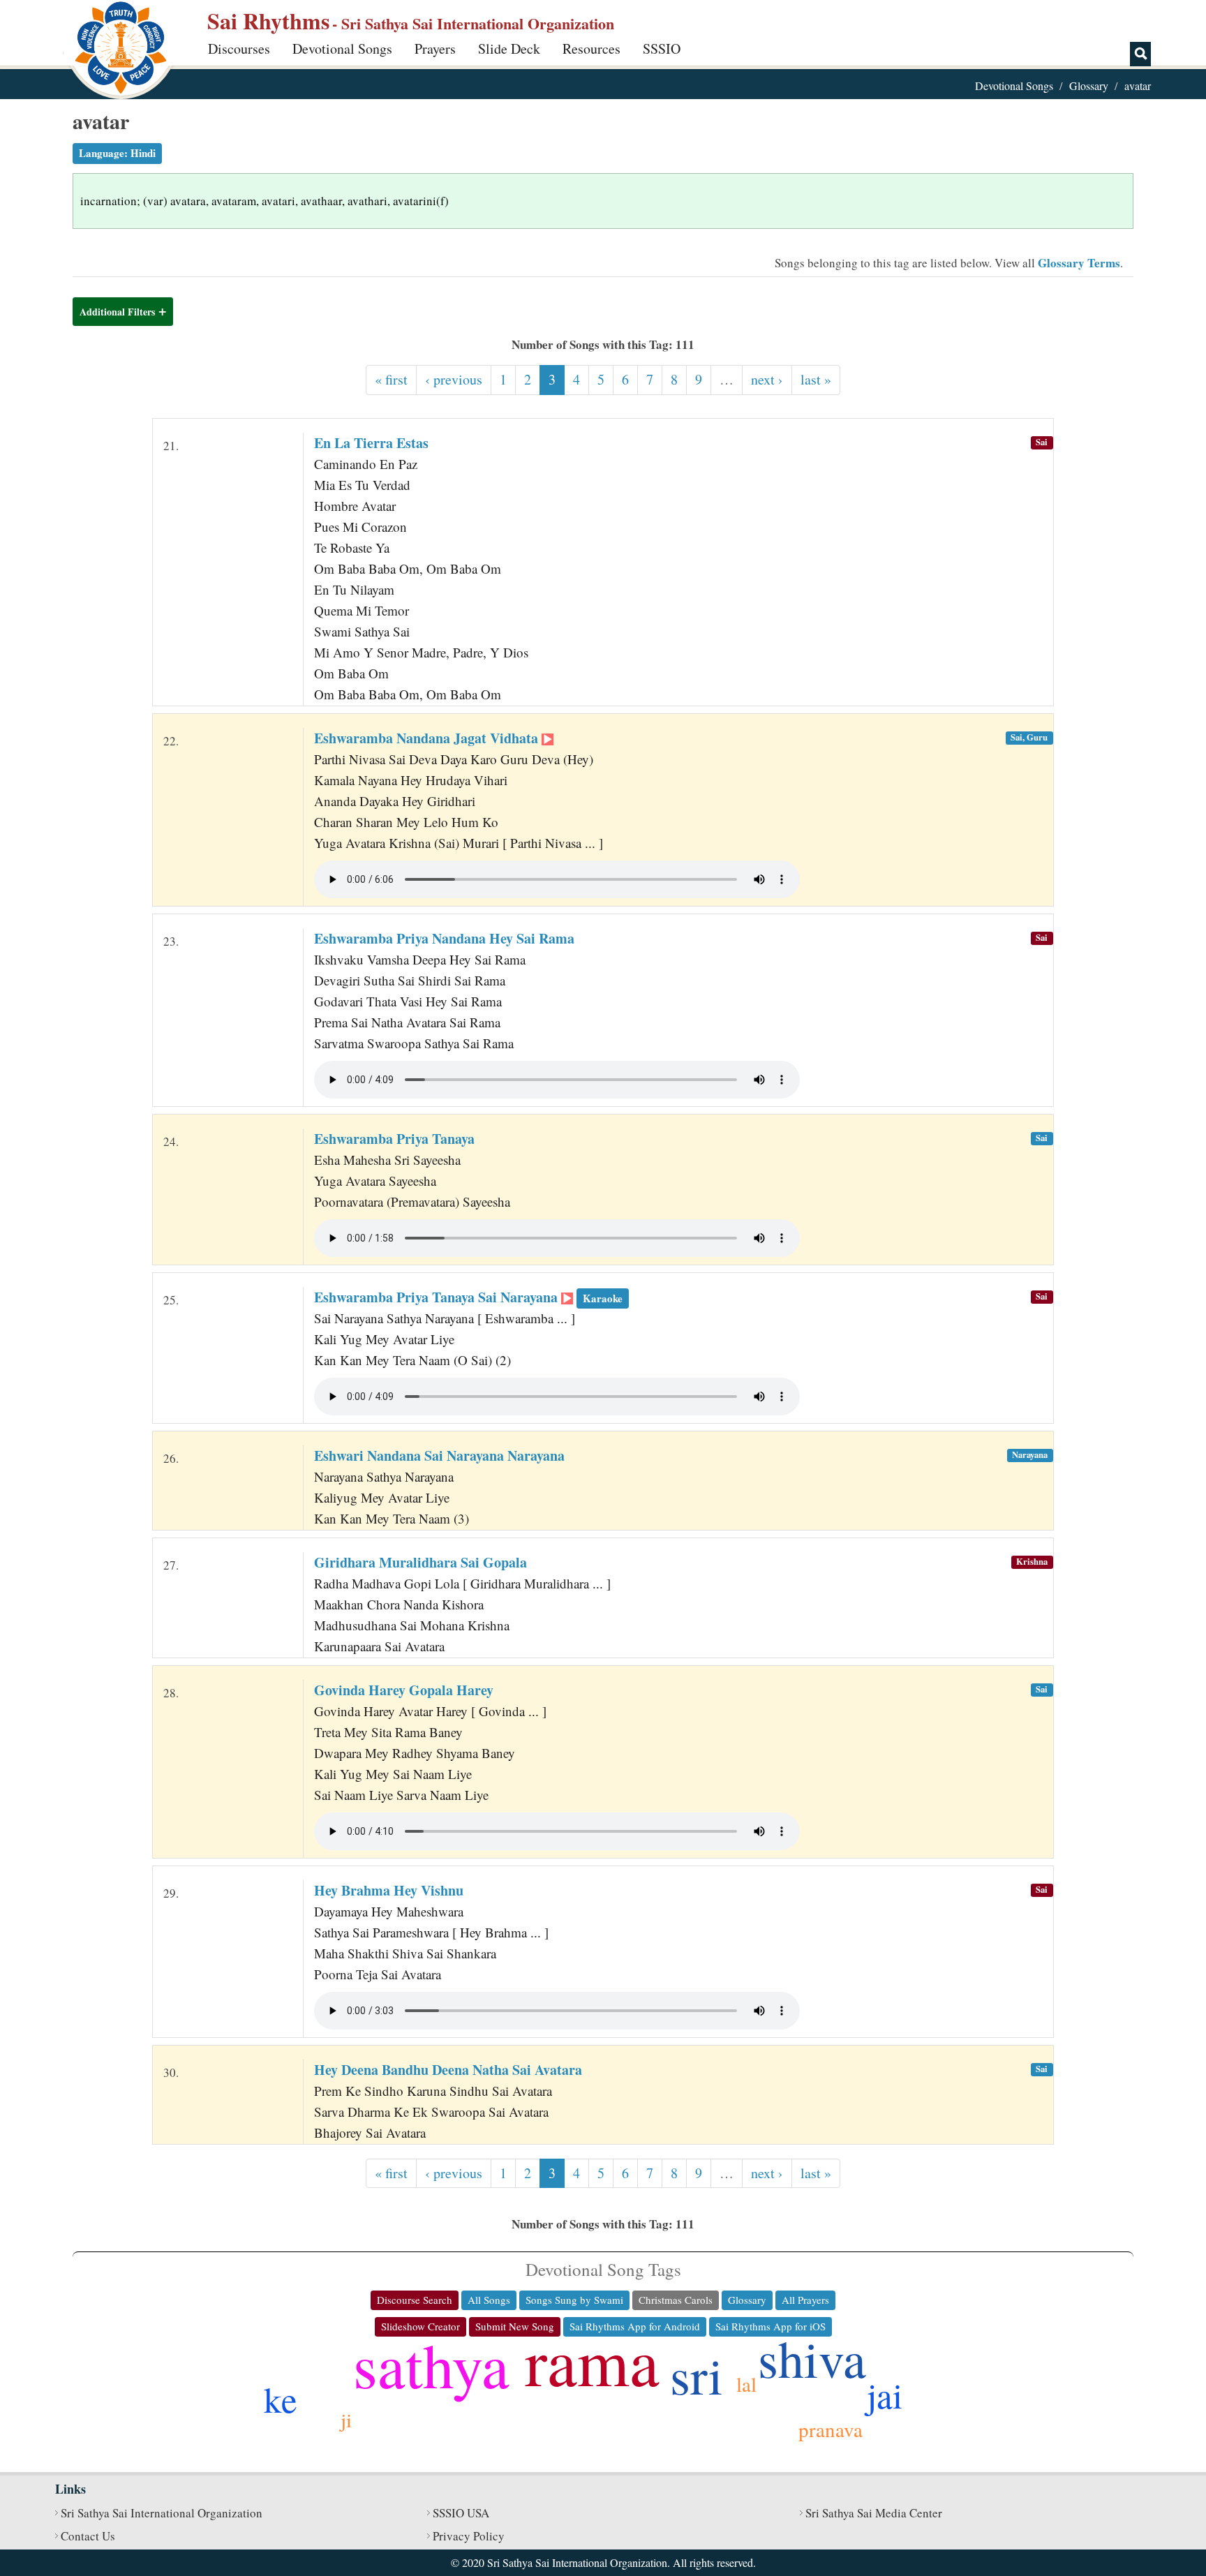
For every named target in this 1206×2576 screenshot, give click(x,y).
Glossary (1089, 85)
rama (592, 2360)
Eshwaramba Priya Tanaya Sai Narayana (468, 1297)
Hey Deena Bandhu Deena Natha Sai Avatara (448, 2070)
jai (885, 2395)
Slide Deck (509, 49)
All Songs (489, 2300)
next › (767, 379)
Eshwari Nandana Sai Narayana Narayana (439, 1455)
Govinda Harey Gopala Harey (404, 1690)
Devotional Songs (342, 49)
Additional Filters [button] (117, 312)
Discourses (239, 49)
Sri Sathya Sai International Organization (162, 2513)
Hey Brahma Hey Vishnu (389, 1890)
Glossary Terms (1079, 263)
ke (281, 2399)
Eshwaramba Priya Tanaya (394, 1139)
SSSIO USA (461, 2513)
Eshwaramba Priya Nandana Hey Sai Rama (444, 938)
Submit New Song (515, 2326)
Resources (591, 49)
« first (391, 379)
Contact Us (88, 2536)
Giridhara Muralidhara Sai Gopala (420, 1562)
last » (816, 379)
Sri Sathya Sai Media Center (874, 2513)
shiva (812, 2358)
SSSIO (662, 49)
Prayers (435, 49)
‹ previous (454, 379)
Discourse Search (415, 2300)
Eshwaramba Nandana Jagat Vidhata (428, 738)
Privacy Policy (469, 2536)
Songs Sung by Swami (574, 2300)
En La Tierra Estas (371, 443)
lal (746, 2384)
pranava (831, 2429)
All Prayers (805, 2300)
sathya (431, 2364)
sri (697, 2375)
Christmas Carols (676, 2300)
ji (346, 2419)
